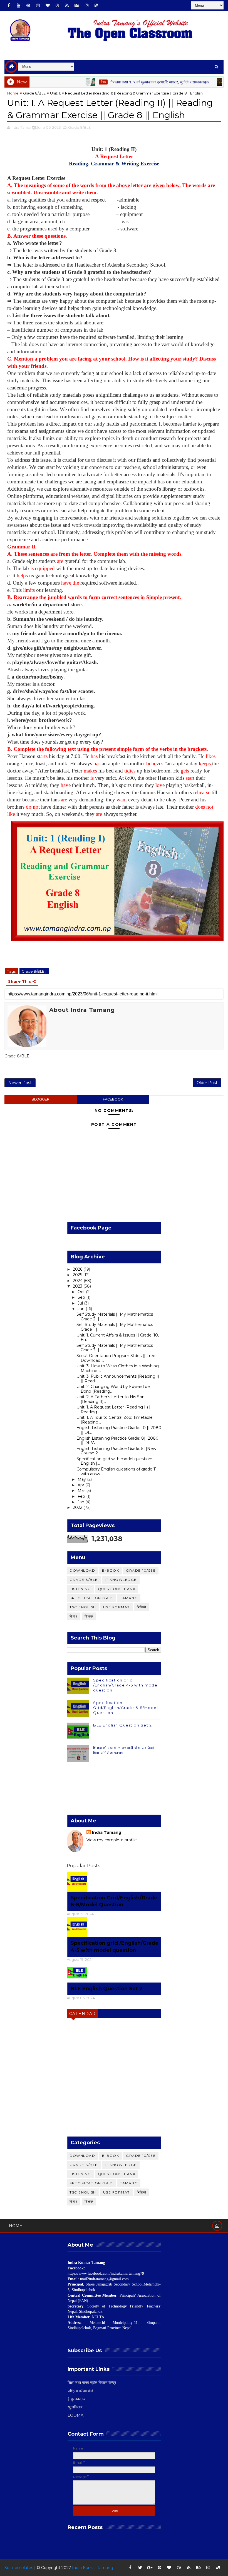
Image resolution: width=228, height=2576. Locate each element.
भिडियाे (142, 1607)
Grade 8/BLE (34, 93)
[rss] (67, 6)
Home (13, 93)
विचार (76, 82)
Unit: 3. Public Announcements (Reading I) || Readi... (118, 1379)
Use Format (117, 1607)
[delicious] (96, 6)
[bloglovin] (48, 6)
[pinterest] (28, 6)
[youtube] (18, 6)
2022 (78, 1507)
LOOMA (75, 2415)
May (82, 1479)
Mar (82, 1491)
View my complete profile (112, 1840)
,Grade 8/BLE (79, 127)
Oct (82, 1292)
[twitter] (140, 2568)
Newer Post (20, 1083)
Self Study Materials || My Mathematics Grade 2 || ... (115, 1317)
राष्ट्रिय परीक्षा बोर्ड (80, 2391)
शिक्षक (89, 1616)
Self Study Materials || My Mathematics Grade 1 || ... (115, 1327)
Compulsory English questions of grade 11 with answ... (117, 1471)
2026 (78, 1269)
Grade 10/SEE (141, 1570)
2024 (78, 1281)
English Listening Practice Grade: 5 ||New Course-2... (116, 1451)
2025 (78, 1275)
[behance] (77, 6)
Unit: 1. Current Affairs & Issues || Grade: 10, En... (118, 1337)
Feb (82, 1496)
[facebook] (9, 6)
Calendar (83, 2014)
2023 (78, 1286)
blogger (41, 1099)
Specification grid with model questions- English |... (116, 1461)
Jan (81, 1502)
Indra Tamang (107, 1832)
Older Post (207, 1083)
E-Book (111, 1570)
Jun (82, 1309)
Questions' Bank (117, 1589)
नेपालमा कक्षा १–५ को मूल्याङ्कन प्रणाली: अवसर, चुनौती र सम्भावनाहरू (132, 82)
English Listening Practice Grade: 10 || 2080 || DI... (119, 1430)
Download (82, 1570)
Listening (80, 1589)
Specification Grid (91, 1598)
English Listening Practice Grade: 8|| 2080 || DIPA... (117, 1441)
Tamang (211, 82)
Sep (82, 1297)
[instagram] (38, 6)
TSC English (83, 1607)
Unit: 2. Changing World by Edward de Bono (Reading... (113, 1389)
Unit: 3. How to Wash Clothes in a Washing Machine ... (118, 1368)
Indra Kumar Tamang (93, 2568)
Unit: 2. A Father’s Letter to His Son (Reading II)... (111, 1399)
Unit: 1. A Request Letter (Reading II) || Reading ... (114, 1409)
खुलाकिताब (75, 2407)
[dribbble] (57, 6)
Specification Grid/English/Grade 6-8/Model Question (126, 1708)
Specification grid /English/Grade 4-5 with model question (126, 1685)
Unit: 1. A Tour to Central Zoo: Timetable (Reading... (115, 1420)
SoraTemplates (19, 2568)
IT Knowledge (121, 1580)
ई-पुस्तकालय (76, 2399)
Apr (81, 1485)
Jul (81, 1303)
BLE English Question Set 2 (122, 1725)
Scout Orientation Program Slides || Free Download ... (116, 1358)
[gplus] (150, 2568)
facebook (113, 1099)
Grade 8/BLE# (34, 971)
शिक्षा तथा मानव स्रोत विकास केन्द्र (92, 2383)
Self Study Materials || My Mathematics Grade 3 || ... (115, 1348)
